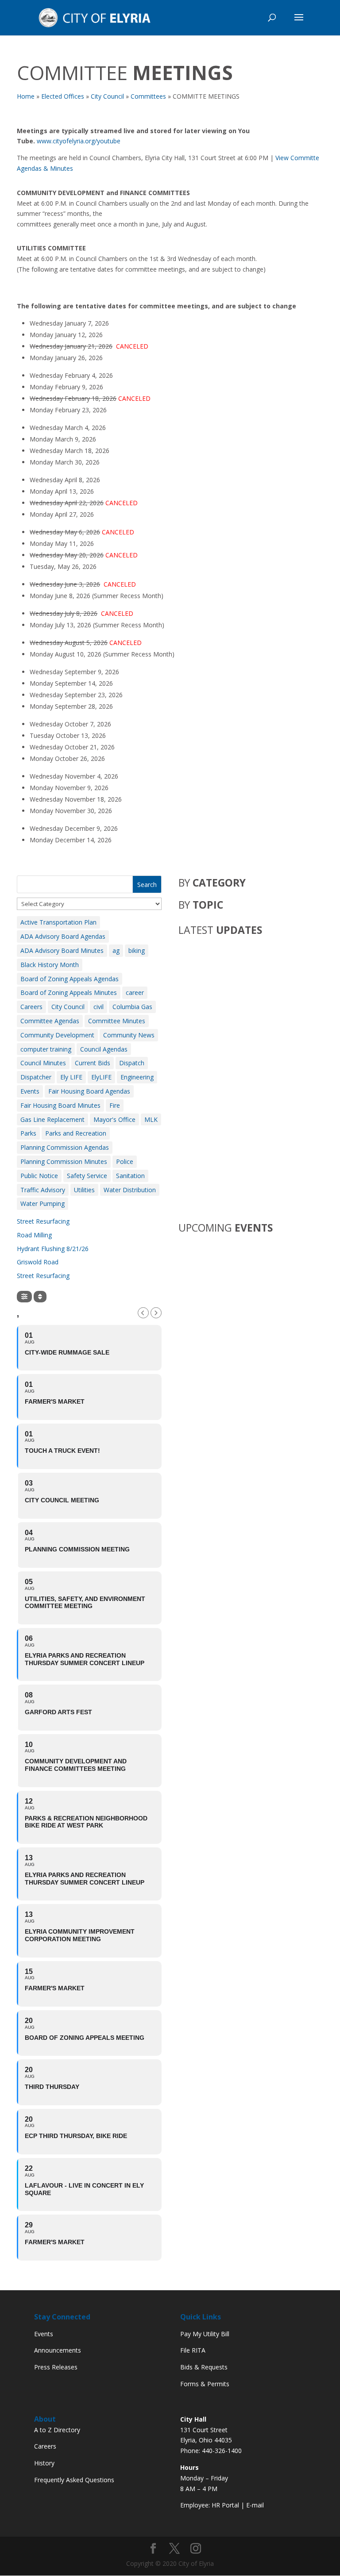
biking (137, 950)
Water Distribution (130, 1190)
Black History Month (50, 965)
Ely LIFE (71, 1077)
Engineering (137, 1077)
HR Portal (225, 2505)
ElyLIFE (101, 1077)
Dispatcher (36, 1077)
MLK (151, 1119)
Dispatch (132, 1063)
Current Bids (93, 1063)
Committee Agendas (50, 1021)
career (135, 992)
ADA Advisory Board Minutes (62, 950)
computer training (46, 1049)
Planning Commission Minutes (64, 1161)
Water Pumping (42, 1204)
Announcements (58, 2350)
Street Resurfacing (43, 1221)
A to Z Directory (57, 2430)
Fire (115, 1105)
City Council (68, 1007)
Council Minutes (43, 1063)
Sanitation (130, 1176)
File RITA (193, 2350)
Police (125, 1161)
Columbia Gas (132, 1007)
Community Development (57, 1035)
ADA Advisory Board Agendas (63, 936)
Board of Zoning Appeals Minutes (69, 992)
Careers (31, 1007)
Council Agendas (104, 1049)
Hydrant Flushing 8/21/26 (53, 1249)
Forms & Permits (205, 2384)
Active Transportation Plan (58, 922)
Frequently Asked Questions (74, 2480)
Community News (129, 1035)
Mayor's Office (114, 1119)
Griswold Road (38, 1262)
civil (99, 1007)
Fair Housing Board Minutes (60, 1105)
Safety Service (87, 1176)
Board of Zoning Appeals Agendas (70, 979)
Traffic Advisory (43, 1190)
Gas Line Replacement (52, 1119)
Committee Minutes (117, 1021)
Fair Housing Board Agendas (89, 1091)
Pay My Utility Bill (205, 2334)
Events (30, 1091)
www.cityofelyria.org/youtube (79, 141)
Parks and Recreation (76, 1133)
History (44, 2463)
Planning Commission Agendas (65, 1147)
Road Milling (34, 1235)
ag (116, 950)
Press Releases (56, 2367)
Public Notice (39, 1176)
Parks (28, 1133)
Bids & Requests (204, 2367)
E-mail (255, 2505)
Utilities (84, 1190)
